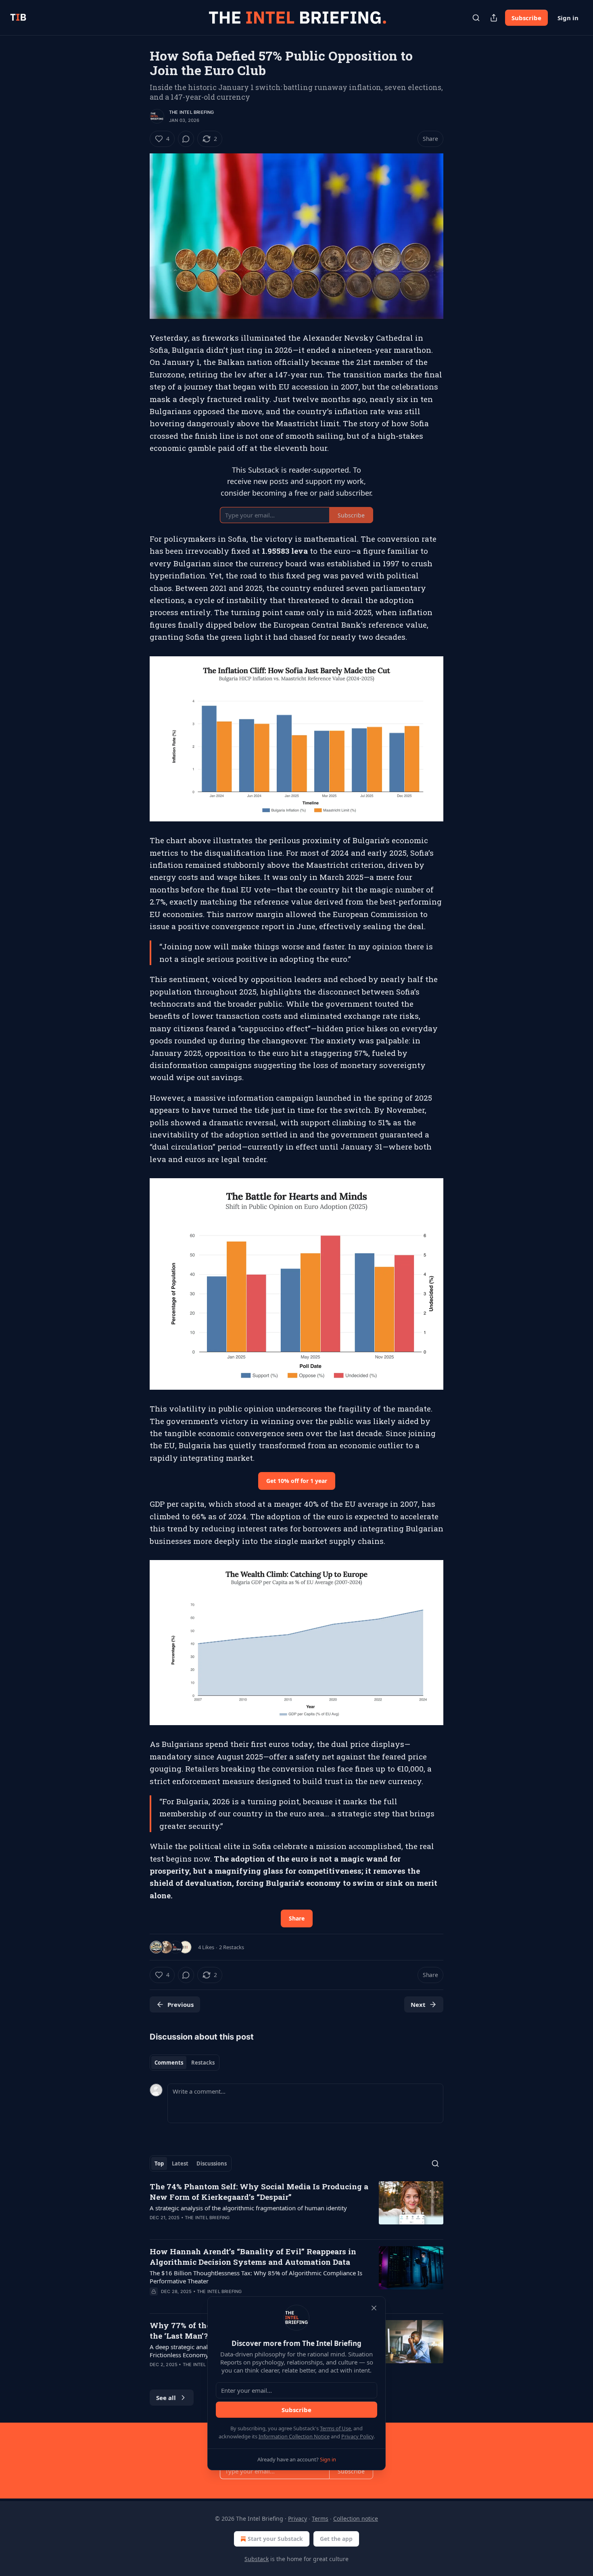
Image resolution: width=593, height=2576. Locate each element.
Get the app (336, 2539)
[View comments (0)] (186, 139)
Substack (257, 2559)
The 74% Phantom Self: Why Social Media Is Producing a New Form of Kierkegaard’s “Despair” (259, 2192)
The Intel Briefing (192, 112)
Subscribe (526, 18)
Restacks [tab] (203, 2063)
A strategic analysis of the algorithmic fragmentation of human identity (248, 2208)
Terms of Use (335, 2428)
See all (166, 2398)
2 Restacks (232, 1947)
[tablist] (185, 2063)
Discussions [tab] (212, 2163)
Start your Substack (275, 2539)
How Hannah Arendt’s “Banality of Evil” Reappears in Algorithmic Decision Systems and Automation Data (253, 2257)
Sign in (568, 18)
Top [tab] (159, 2163)
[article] (296, 2207)
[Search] (476, 18)
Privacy (298, 2518)
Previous (181, 2004)
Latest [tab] (180, 2163)
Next (418, 2004)
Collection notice (356, 2518)
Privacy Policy (357, 2436)
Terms (320, 2518)
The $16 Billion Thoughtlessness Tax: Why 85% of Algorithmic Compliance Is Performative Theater (256, 2277)
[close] (374, 2308)
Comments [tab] (169, 2063)
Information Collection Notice (294, 2436)
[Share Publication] (494, 18)
